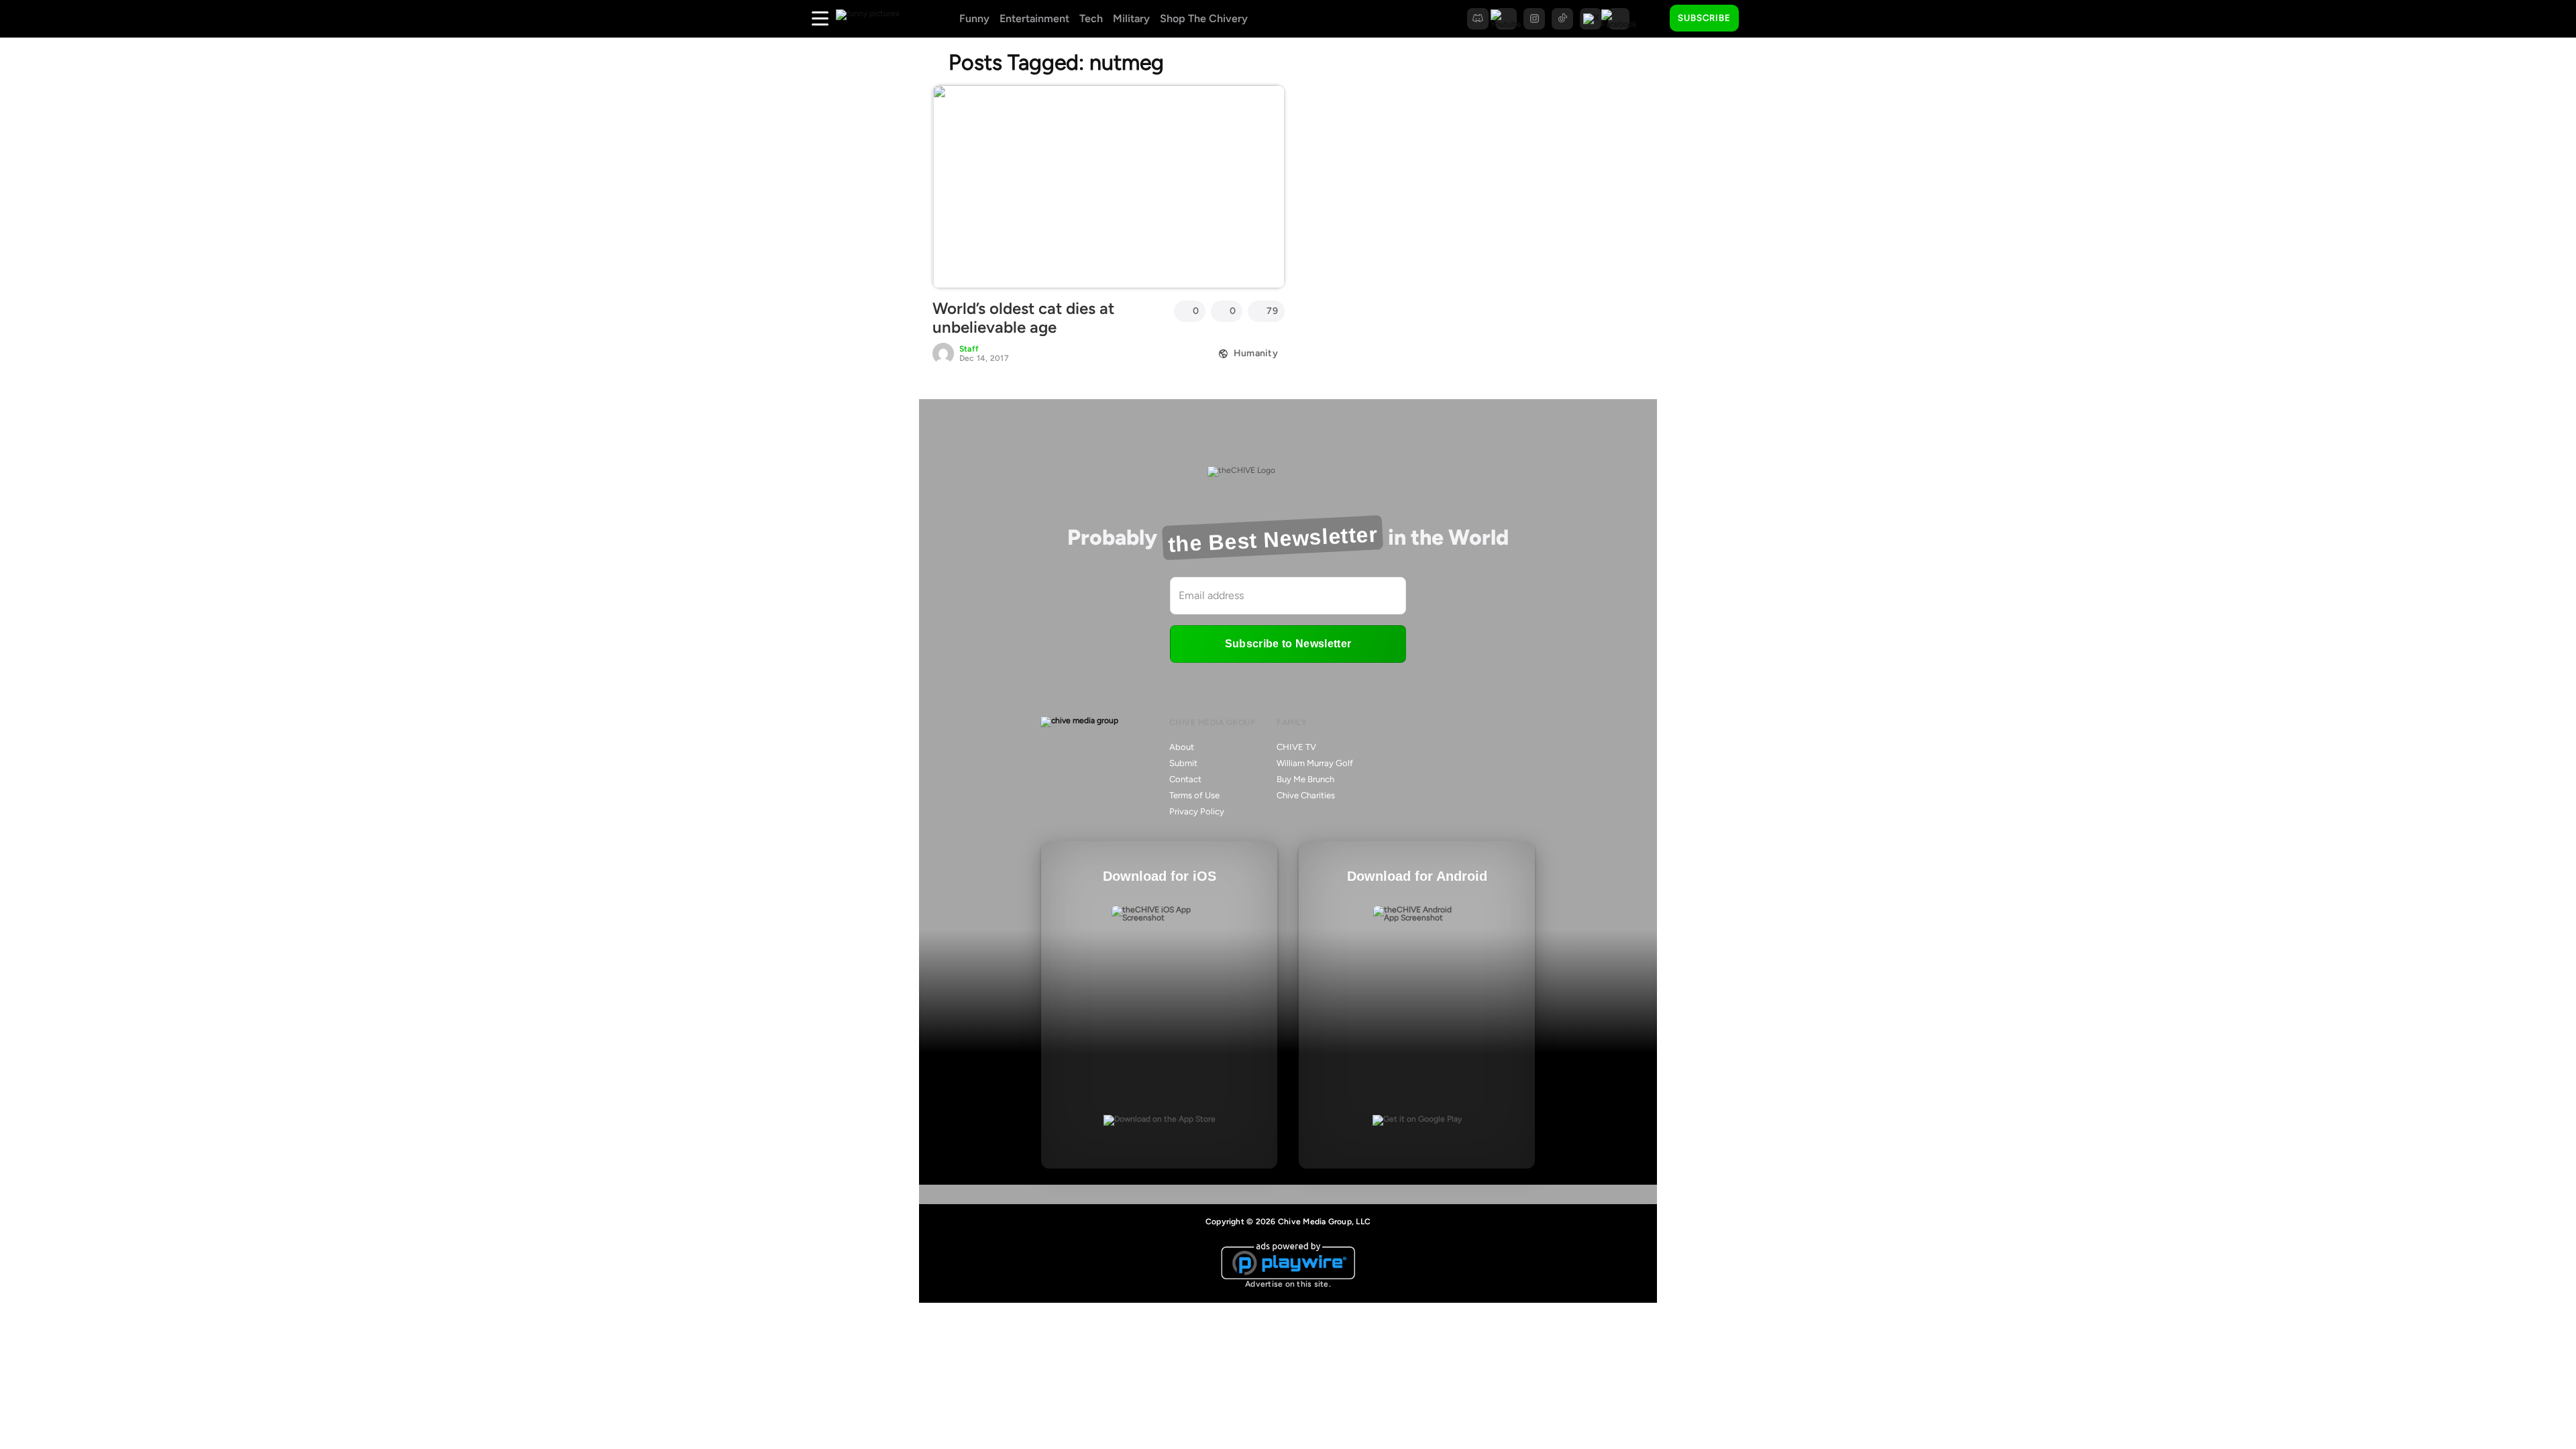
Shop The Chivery (1204, 18)
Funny (974, 18)
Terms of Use (1194, 795)
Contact (1185, 779)
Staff (969, 349)
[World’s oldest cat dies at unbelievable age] (1109, 186)
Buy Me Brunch (1305, 779)
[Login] (1761, 19)
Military (1131, 18)
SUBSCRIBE (1704, 18)
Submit (1183, 763)
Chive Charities (1306, 795)
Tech (1091, 18)
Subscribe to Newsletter (1288, 644)
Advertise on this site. (1288, 1284)
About (1182, 747)
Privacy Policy (1197, 811)
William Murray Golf (1315, 763)
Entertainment (1034, 18)
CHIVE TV (1296, 747)
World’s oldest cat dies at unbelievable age (1023, 318)
